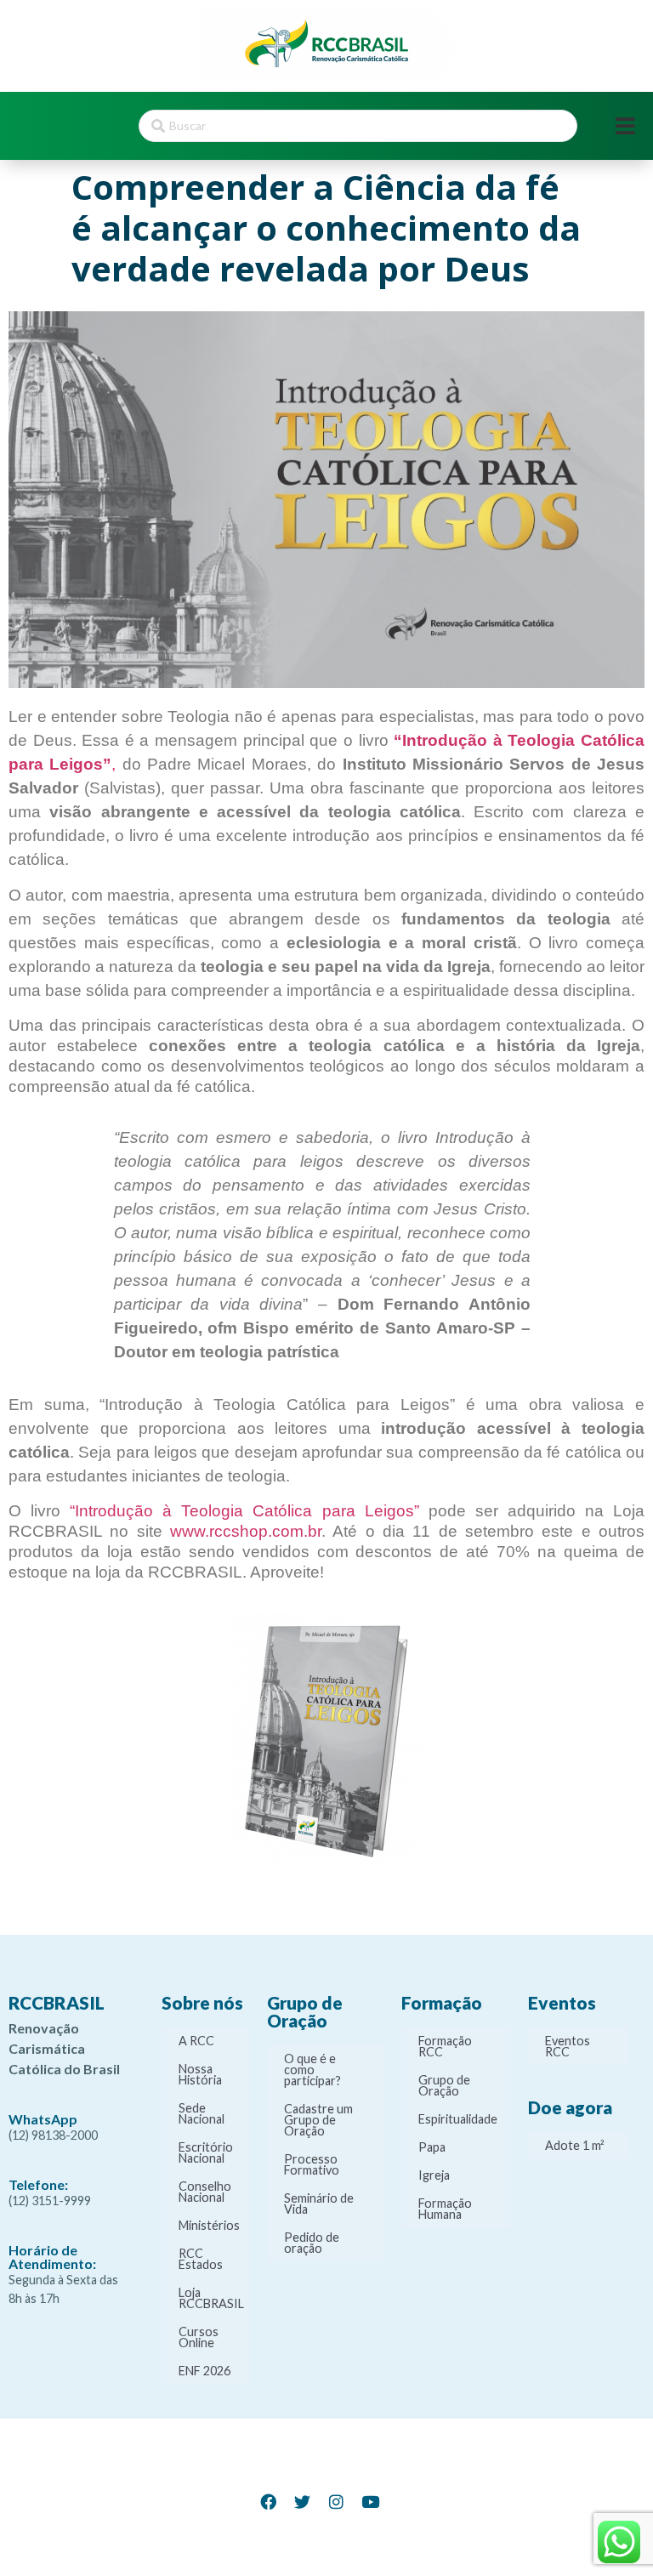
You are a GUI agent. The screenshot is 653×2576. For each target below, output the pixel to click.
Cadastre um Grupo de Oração (318, 2120)
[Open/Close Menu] (625, 126)
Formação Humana (445, 2209)
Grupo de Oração (444, 2085)
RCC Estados (201, 2259)
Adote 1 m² (575, 2145)
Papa (432, 2147)
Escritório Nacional (206, 2152)
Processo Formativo (312, 2164)
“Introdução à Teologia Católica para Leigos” (244, 1511)
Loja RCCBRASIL (211, 2298)
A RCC (196, 2041)
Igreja (434, 2175)
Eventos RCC (568, 2046)
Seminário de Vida (319, 2204)
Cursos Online (199, 2337)
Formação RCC (445, 2046)
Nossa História (200, 2074)
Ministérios (209, 2225)
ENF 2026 (204, 2371)
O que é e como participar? (312, 2070)
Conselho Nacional (205, 2192)
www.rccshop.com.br (246, 1531)
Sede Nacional (202, 2113)
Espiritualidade (458, 2119)
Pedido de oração (312, 2243)
